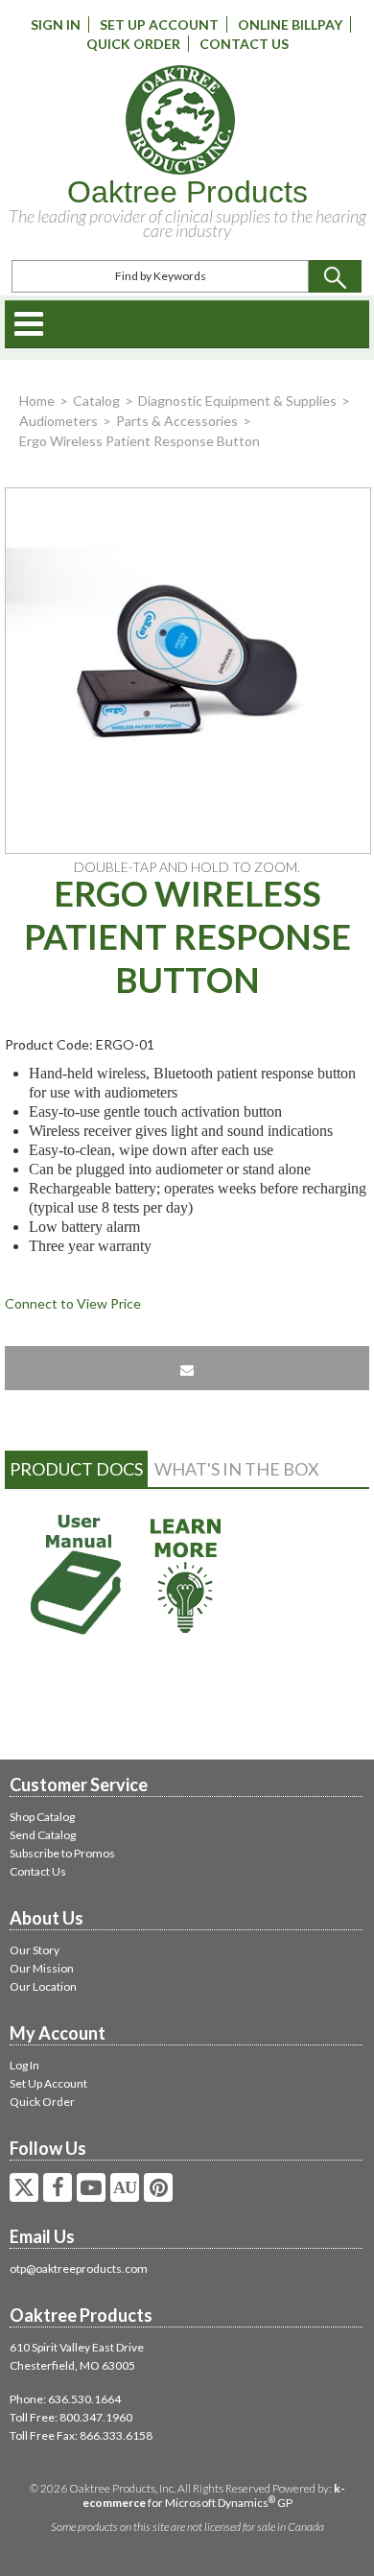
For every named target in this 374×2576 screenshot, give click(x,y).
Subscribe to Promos (62, 1853)
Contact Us (244, 44)
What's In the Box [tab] (237, 1469)
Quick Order (133, 44)
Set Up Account (159, 24)
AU (125, 2187)
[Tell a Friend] (187, 1368)
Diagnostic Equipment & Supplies (237, 401)
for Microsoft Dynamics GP (214, 2495)
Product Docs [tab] (76, 1469)
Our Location (43, 1986)
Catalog (96, 401)
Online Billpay (290, 24)
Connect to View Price (73, 1303)
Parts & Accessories (177, 421)
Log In (24, 2065)
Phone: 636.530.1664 (65, 2399)
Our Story (35, 1950)
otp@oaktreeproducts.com (79, 2269)
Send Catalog (43, 1835)
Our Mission (42, 1968)
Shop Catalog (42, 1817)
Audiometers (58, 421)
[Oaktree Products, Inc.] (180, 120)
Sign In (56, 24)
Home (37, 401)
